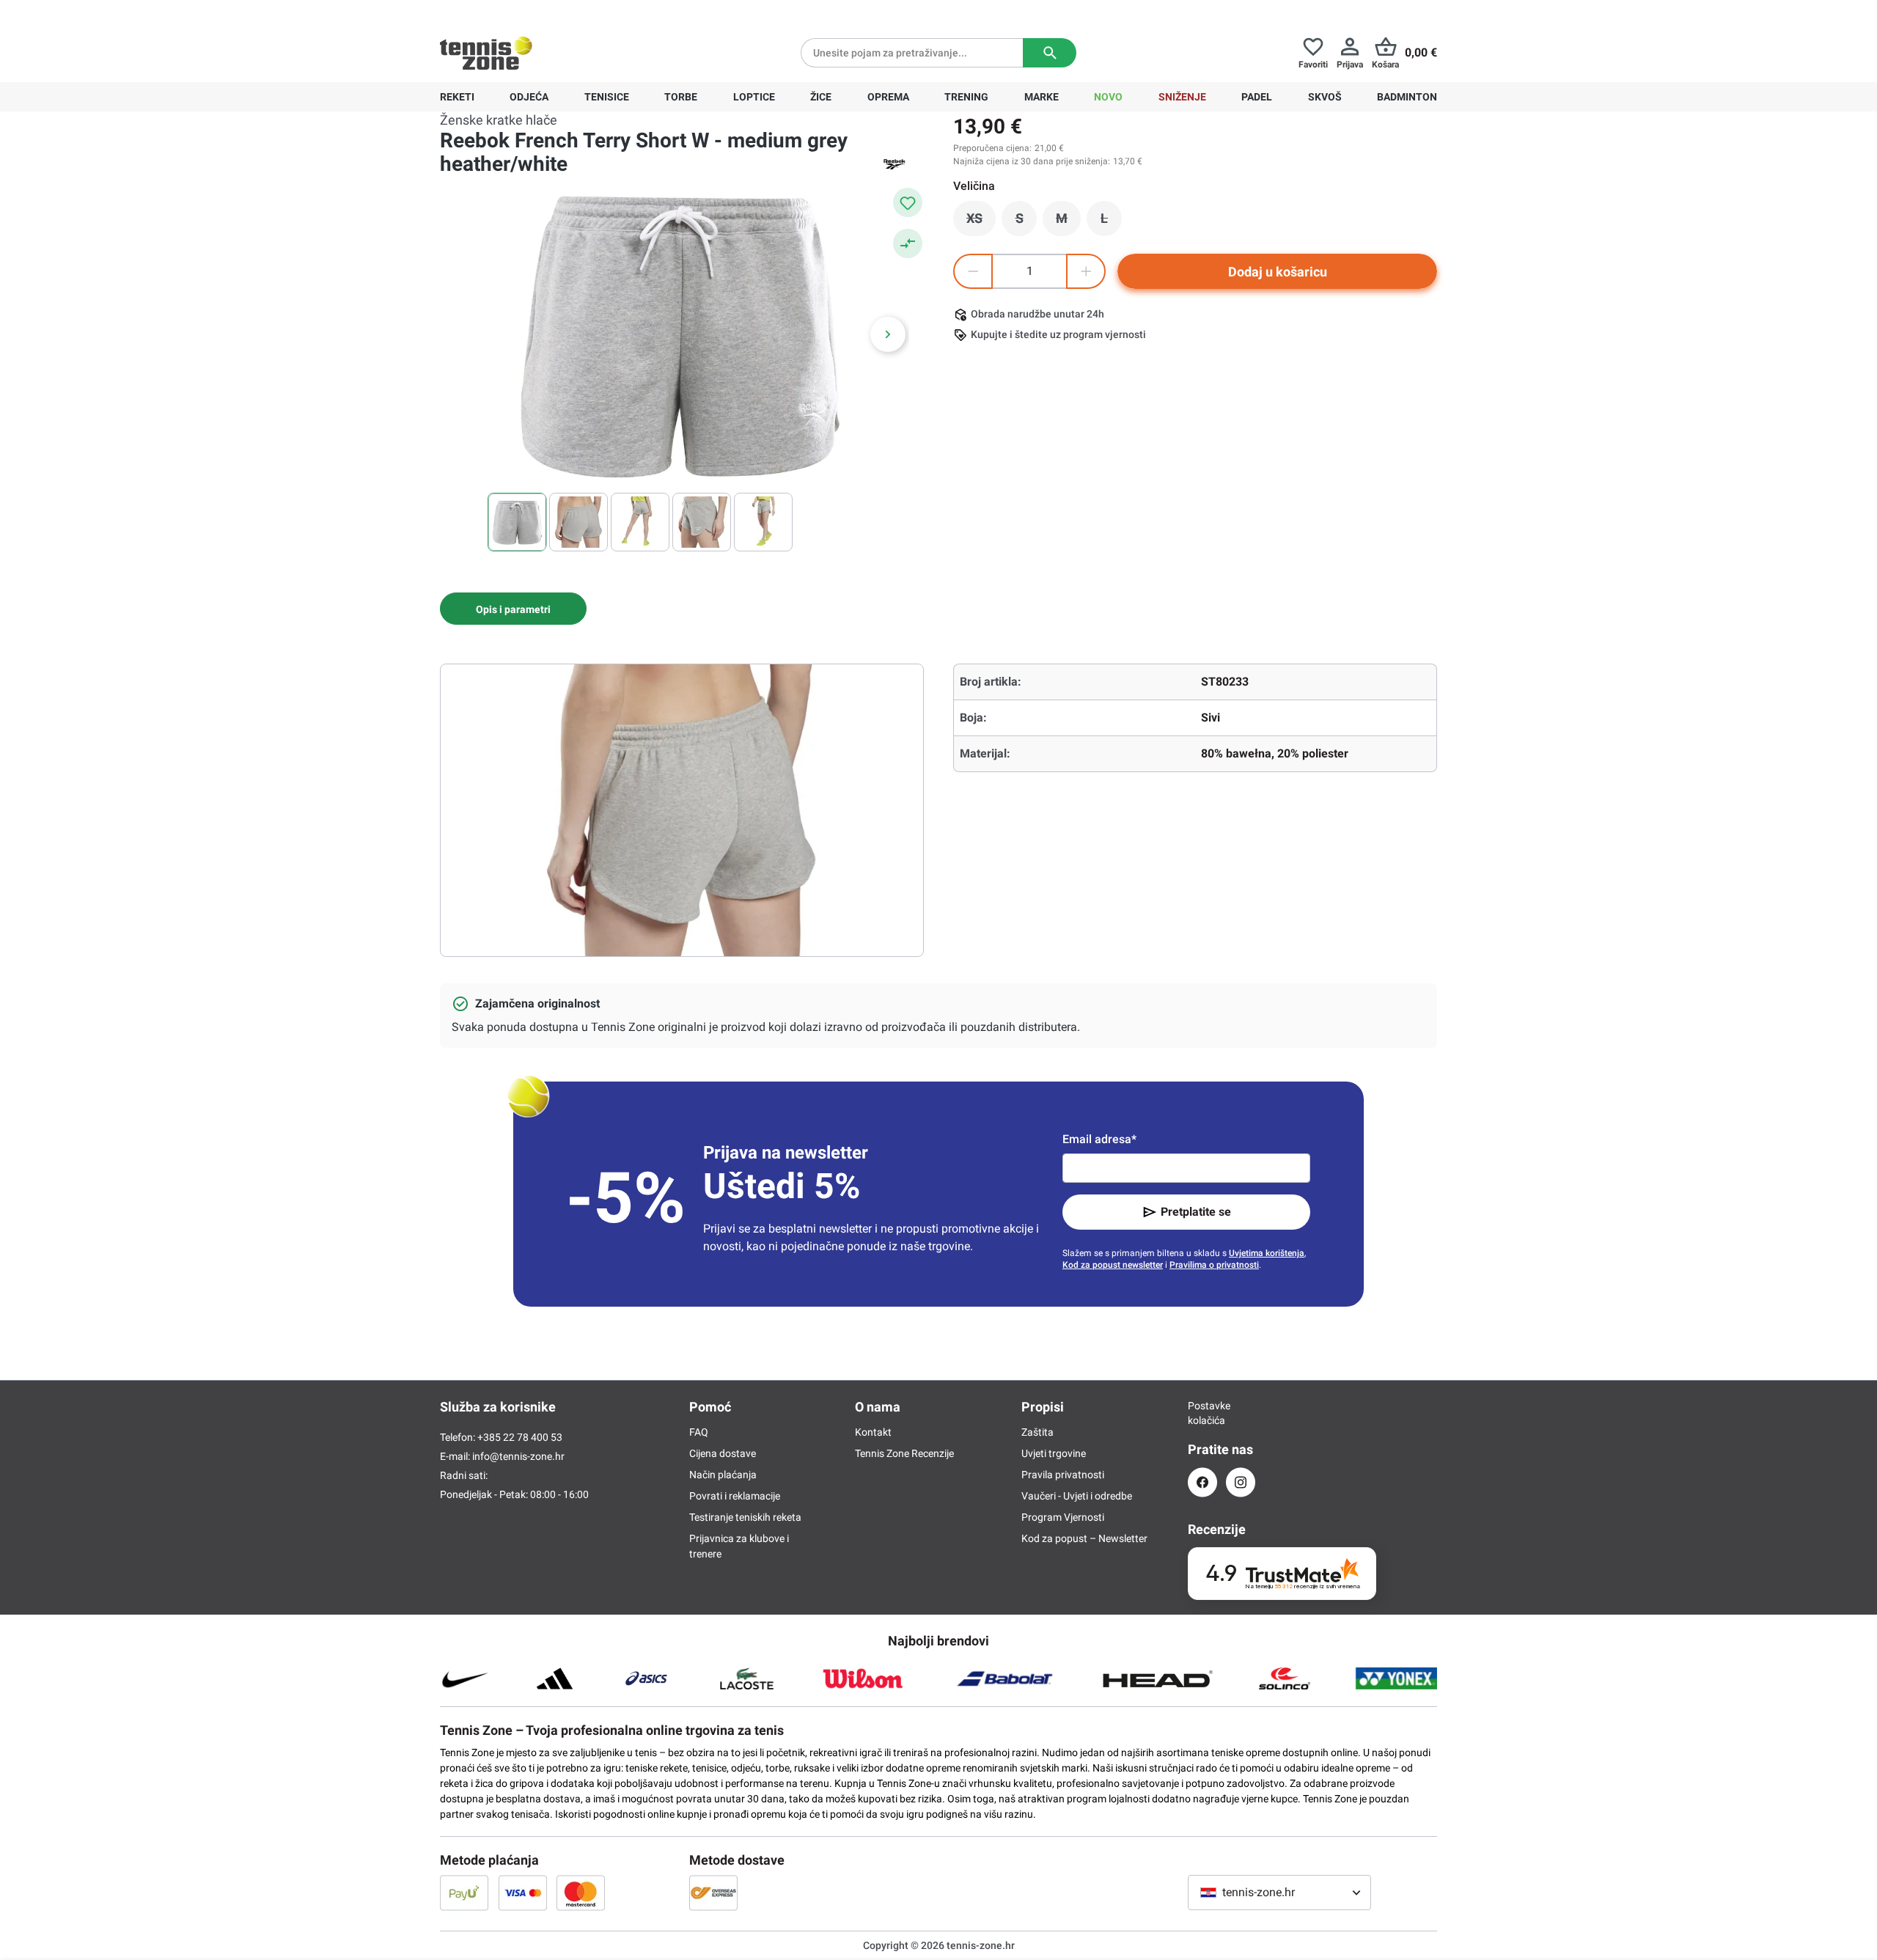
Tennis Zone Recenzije (904, 1453)
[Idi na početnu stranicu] (486, 53)
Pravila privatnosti (1063, 1475)
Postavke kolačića (1202, 1413)
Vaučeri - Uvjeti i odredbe (1077, 1496)
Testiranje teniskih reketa (745, 1517)
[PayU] (464, 1893)
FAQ (699, 1432)
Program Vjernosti (1063, 1517)
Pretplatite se (1196, 1212)
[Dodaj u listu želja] (908, 202)
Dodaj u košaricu (1278, 272)
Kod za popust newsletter (1113, 1265)
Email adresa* (1099, 1139)
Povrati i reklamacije (735, 1496)
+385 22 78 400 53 (532, 12)
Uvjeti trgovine (1054, 1453)
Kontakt (873, 1432)
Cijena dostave (723, 1453)
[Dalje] (888, 334)
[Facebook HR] (1202, 1482)
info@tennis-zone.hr (518, 1456)
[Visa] (523, 1893)
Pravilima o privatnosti (1214, 1265)
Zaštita (1037, 1432)
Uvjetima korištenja (1267, 1253)
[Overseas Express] (713, 1893)
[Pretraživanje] (1050, 53)
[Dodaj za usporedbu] (908, 243)
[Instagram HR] (1241, 1482)
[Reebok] (895, 164)
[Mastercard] (581, 1893)
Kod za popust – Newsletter (1084, 1538)
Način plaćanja (723, 1475)
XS (981, 222)
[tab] (513, 609)
